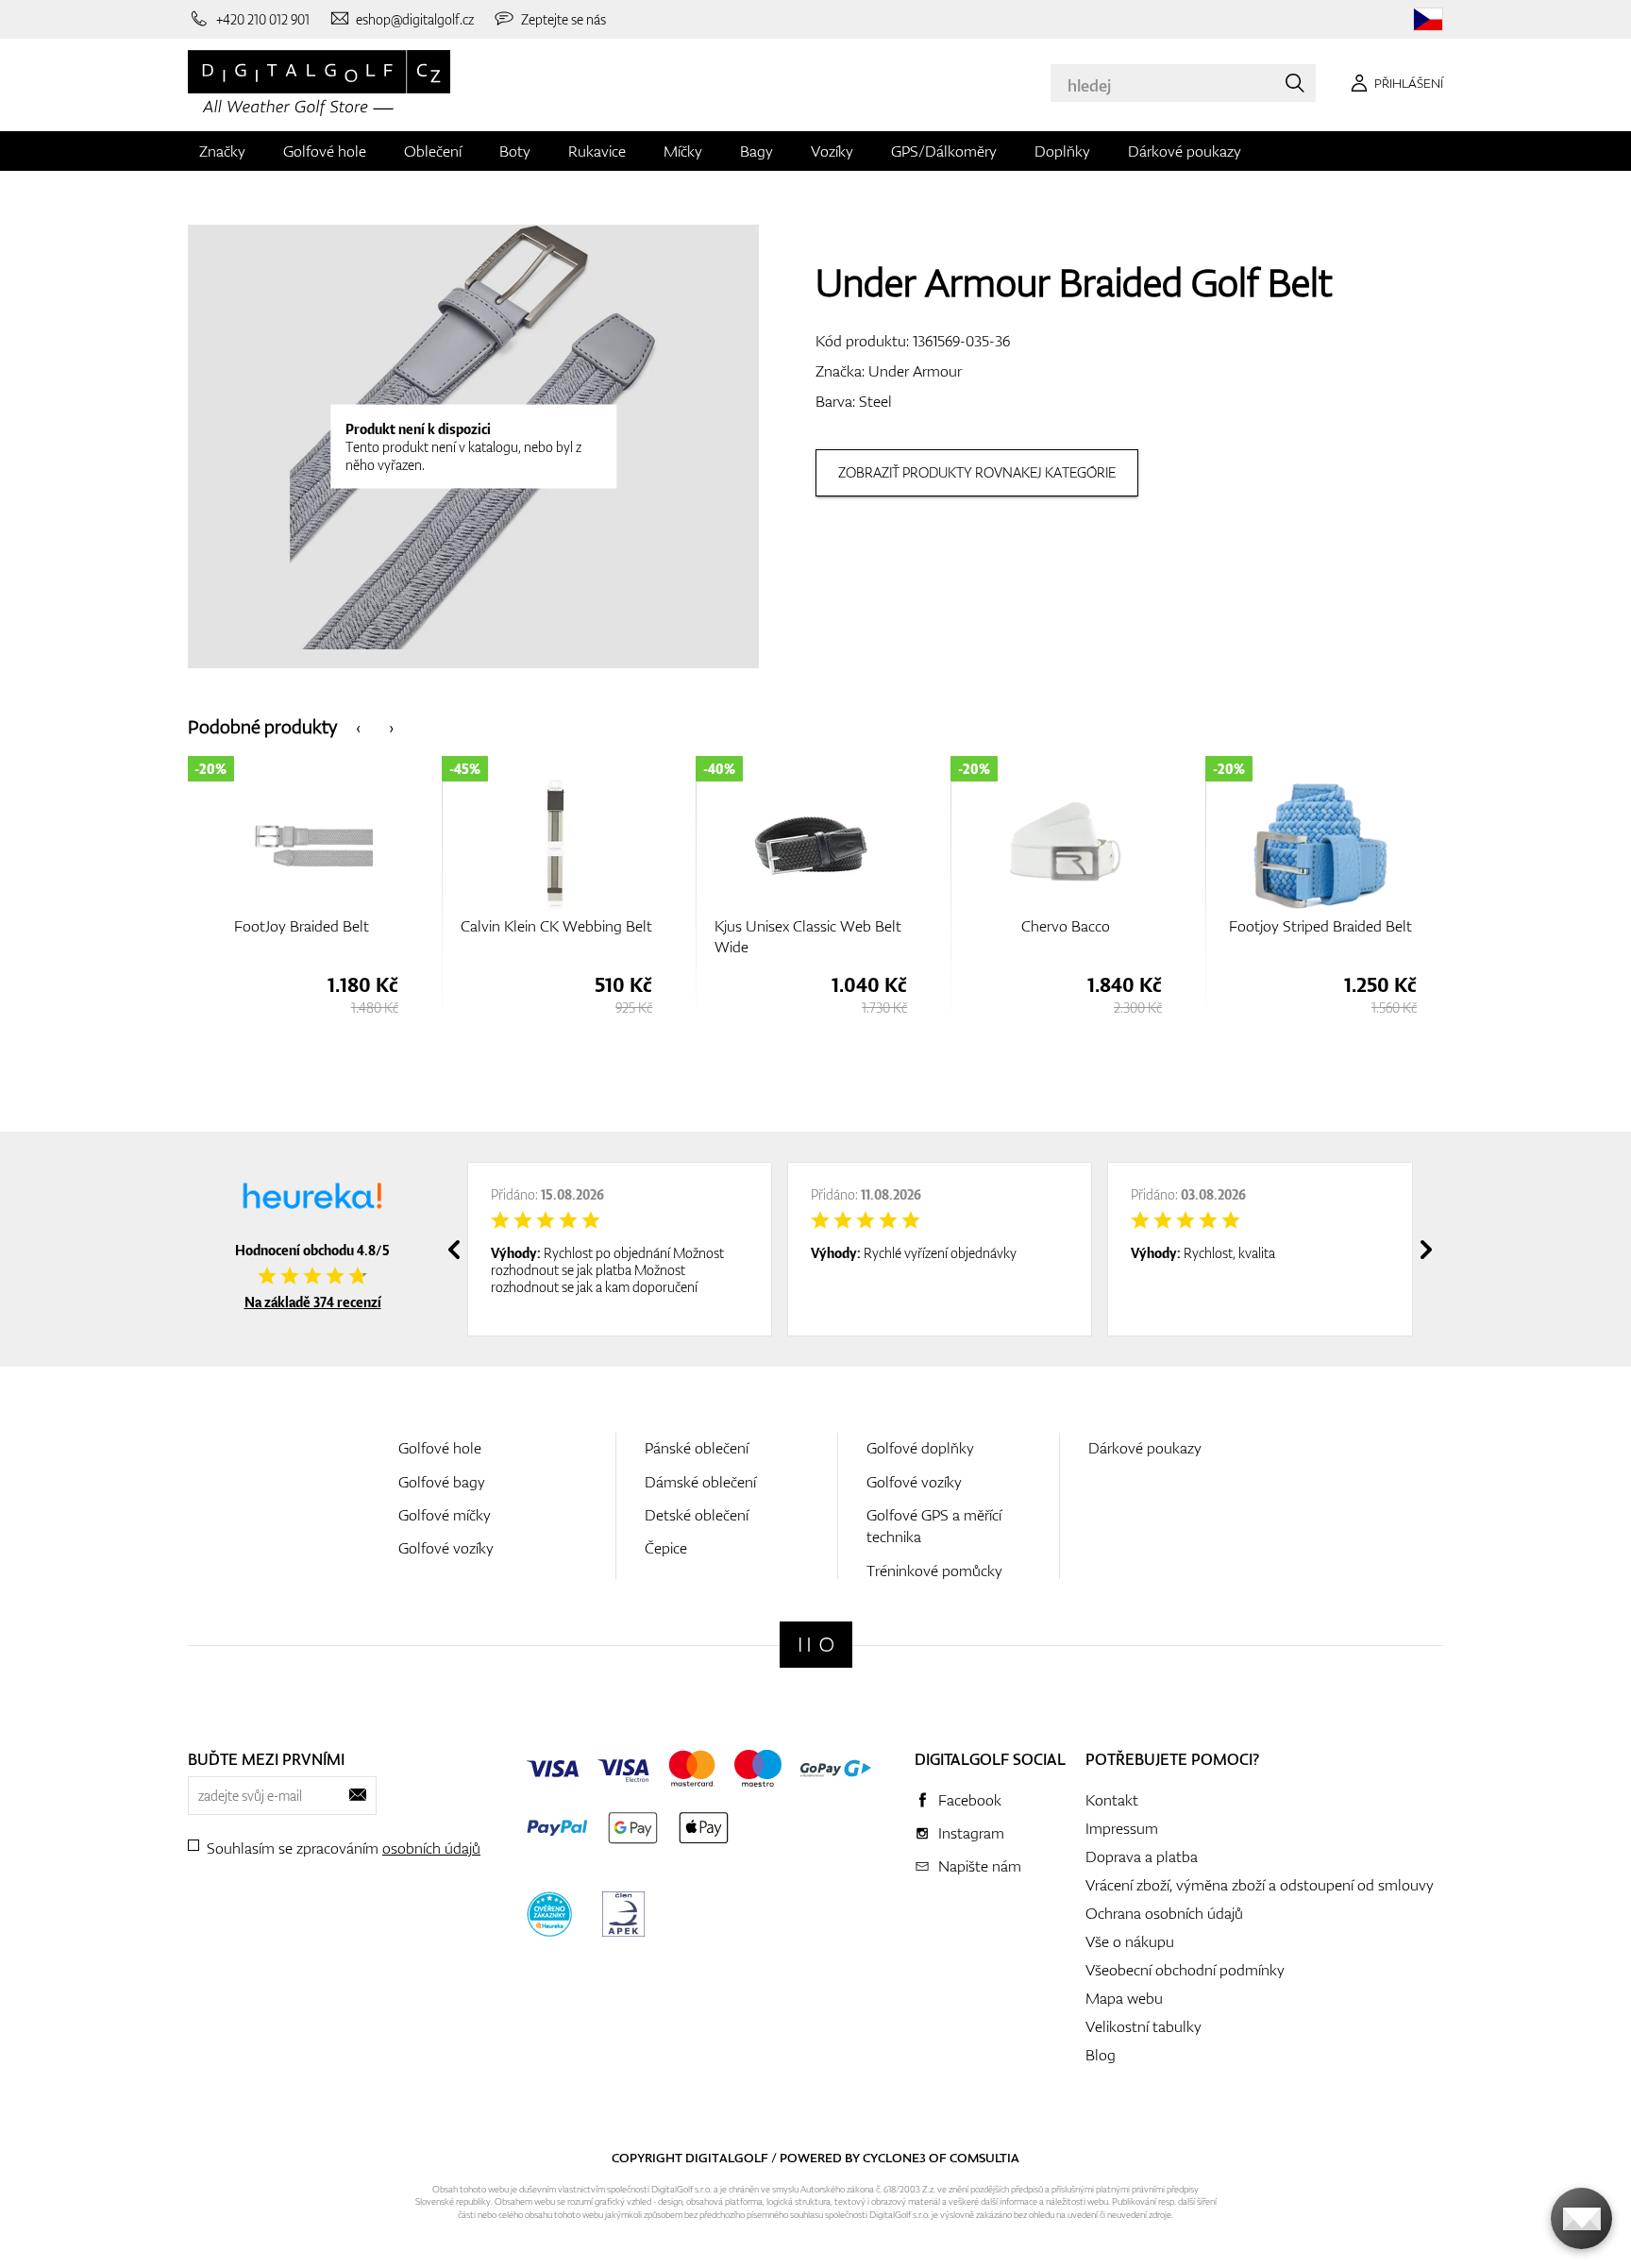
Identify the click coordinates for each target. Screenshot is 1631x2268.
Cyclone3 (894, 2158)
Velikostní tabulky (1143, 2026)
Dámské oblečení (700, 1482)
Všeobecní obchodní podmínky (1185, 1970)
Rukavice (597, 151)
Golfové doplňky (920, 1448)
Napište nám (980, 1866)
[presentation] (358, 726)
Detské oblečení (697, 1515)
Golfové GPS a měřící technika (934, 1526)
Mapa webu (1124, 1998)
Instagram (971, 1833)
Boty (515, 151)
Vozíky (832, 151)
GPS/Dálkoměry (944, 151)
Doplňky (1062, 151)
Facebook (970, 1800)
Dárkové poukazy (1185, 151)
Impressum (1122, 1828)
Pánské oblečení (697, 1448)
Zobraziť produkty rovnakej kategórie (977, 472)
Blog (1101, 2055)
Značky (222, 151)
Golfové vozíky (446, 1548)
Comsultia (984, 2158)
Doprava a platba (1142, 1856)
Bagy (757, 151)
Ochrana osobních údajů (1164, 1913)
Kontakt (1112, 1800)
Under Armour (915, 371)
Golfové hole (325, 151)
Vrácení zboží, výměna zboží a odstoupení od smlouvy (1260, 1885)
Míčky (683, 151)
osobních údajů (431, 1848)
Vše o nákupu (1130, 1941)
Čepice (666, 1548)
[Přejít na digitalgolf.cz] (1428, 19)
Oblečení (433, 151)
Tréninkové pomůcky (934, 1571)
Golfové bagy (442, 1482)
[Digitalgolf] (816, 1645)
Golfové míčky (445, 1515)
